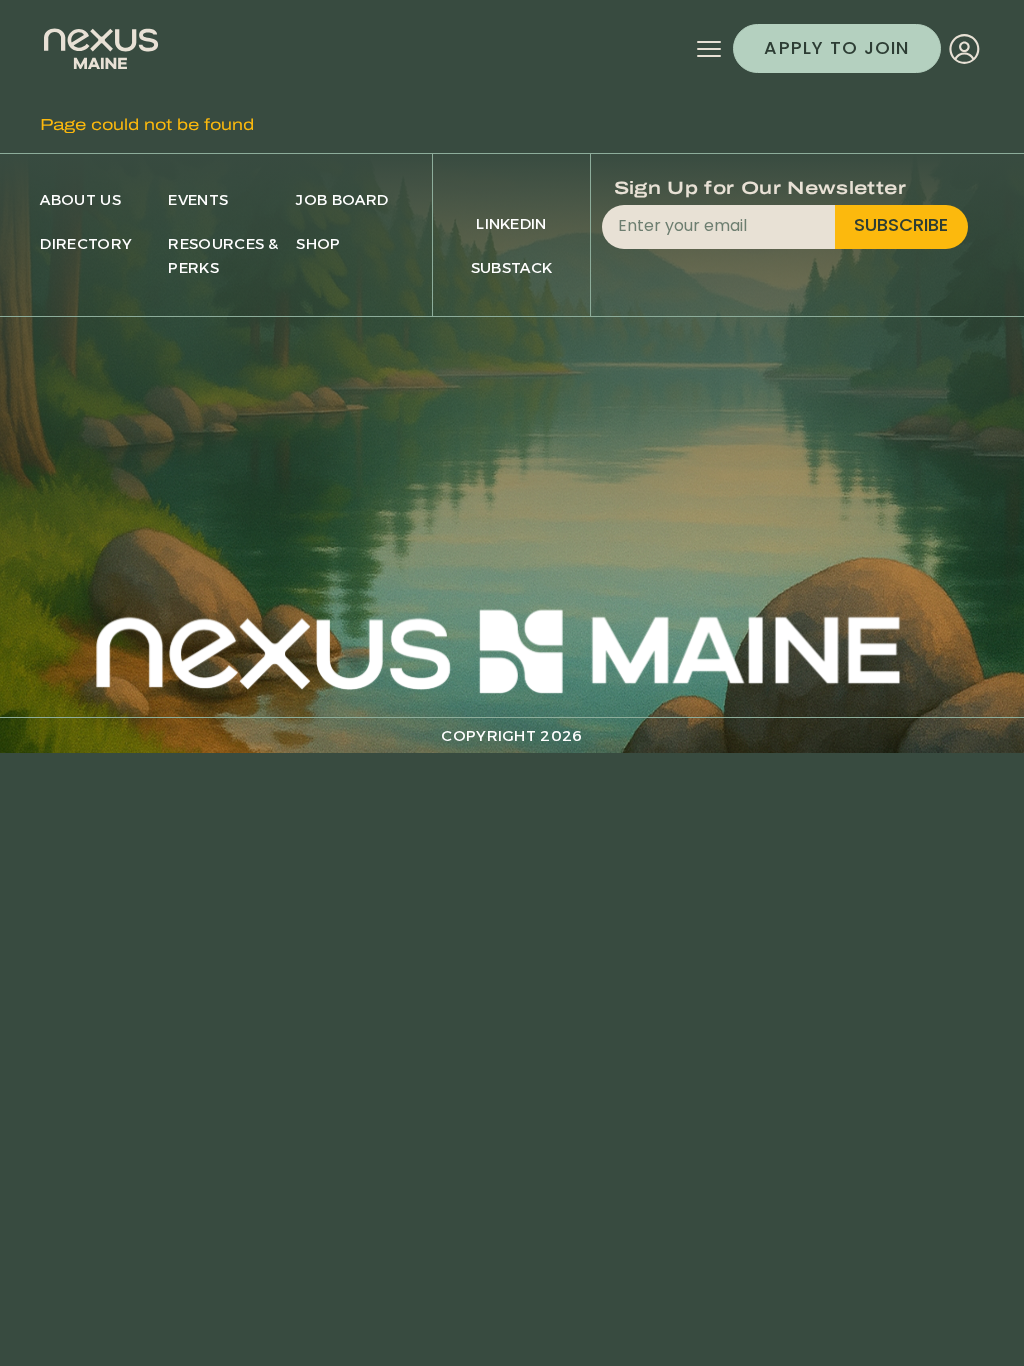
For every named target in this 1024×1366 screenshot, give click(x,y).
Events (198, 199)
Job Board (342, 199)
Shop (318, 243)
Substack (511, 267)
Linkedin (511, 223)
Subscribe (901, 226)
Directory (86, 243)
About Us (80, 199)
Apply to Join (836, 49)
